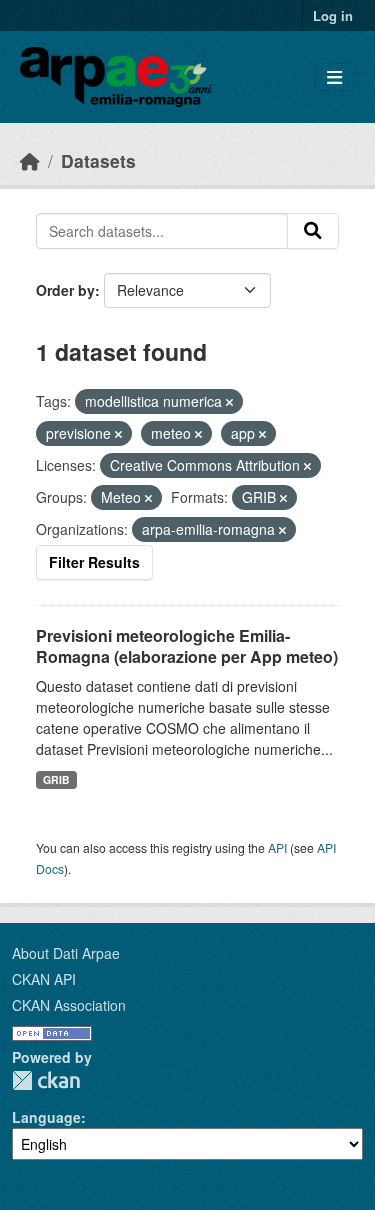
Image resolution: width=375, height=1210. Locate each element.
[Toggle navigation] (334, 77)
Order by (65, 290)
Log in (333, 15)
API (277, 847)
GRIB (56, 779)
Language (46, 1117)
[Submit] (313, 231)
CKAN (46, 1080)
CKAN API (44, 979)
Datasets (98, 160)
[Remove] (229, 402)
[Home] (30, 160)
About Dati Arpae (66, 953)
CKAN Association (69, 1005)
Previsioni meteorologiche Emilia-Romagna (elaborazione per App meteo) (187, 646)
